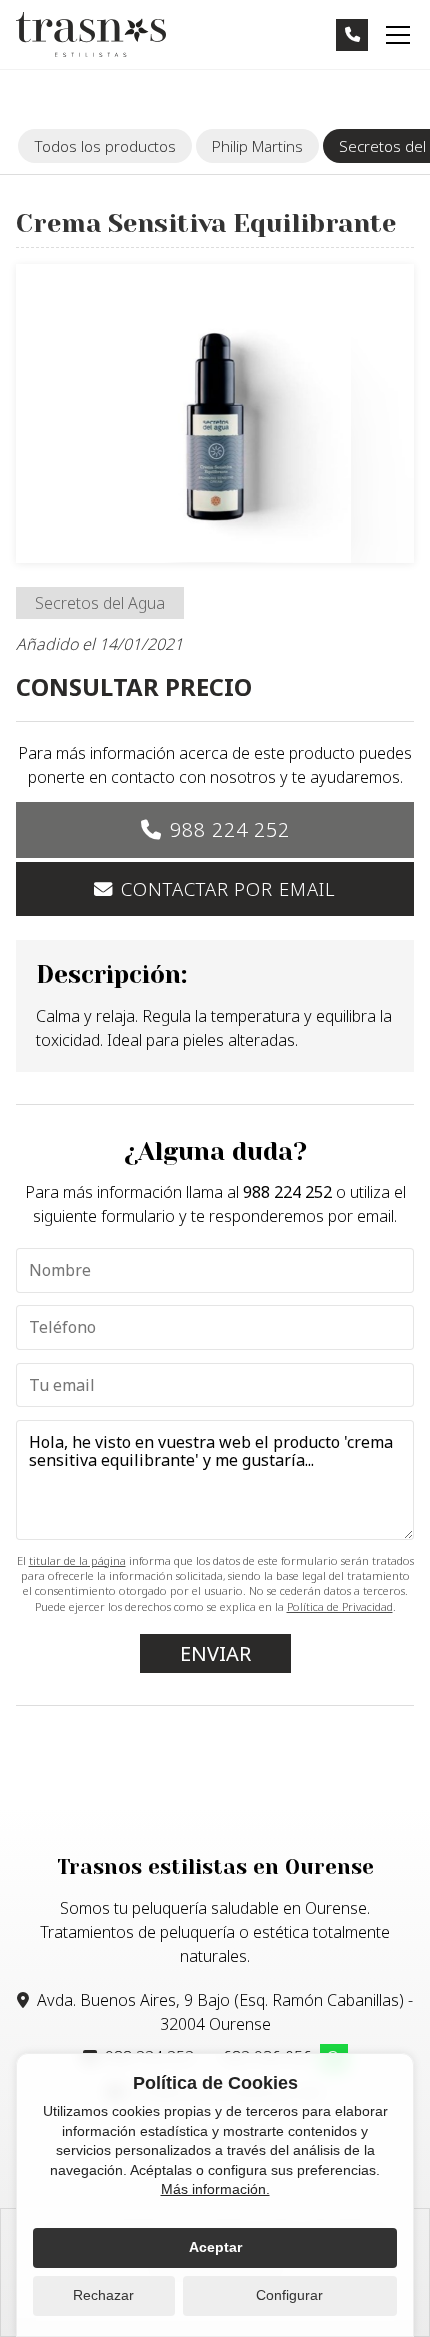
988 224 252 (230, 829)
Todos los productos (105, 146)
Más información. (215, 2189)
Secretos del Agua (100, 603)
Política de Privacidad (340, 1606)
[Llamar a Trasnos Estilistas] (352, 35)
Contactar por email (228, 888)
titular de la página (77, 1560)
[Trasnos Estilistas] (91, 34)
